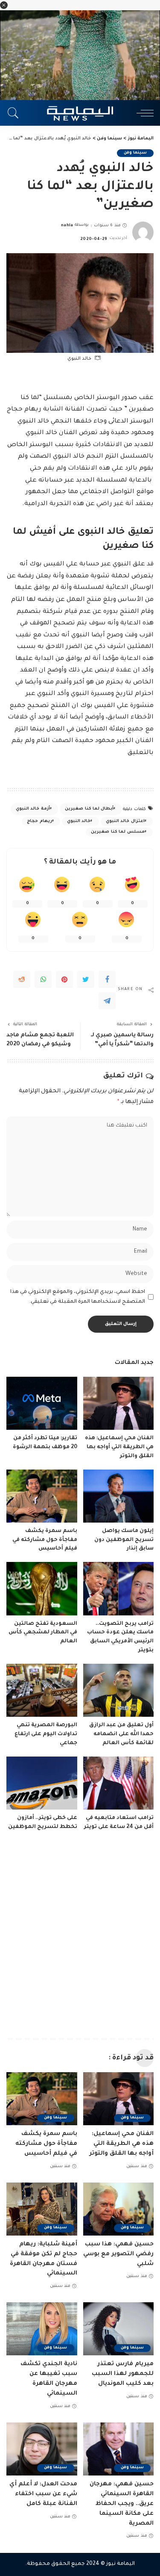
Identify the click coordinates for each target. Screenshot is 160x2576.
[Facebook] (107, 979)
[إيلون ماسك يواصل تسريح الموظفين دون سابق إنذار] (119, 1496)
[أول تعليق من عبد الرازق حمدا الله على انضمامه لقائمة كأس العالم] (119, 1690)
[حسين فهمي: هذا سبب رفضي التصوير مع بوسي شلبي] (119, 2209)
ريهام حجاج (39, 821)
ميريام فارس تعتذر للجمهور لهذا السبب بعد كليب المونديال (123, 2374)
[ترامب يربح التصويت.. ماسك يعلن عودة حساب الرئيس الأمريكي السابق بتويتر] (119, 1588)
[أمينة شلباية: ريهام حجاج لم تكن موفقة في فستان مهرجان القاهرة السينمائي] (42, 2209)
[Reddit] (22, 979)
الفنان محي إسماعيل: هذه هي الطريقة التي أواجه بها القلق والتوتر (119, 1447)
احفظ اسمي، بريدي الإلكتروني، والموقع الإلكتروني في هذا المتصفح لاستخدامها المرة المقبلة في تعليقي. (78, 1297)
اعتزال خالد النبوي (125, 821)
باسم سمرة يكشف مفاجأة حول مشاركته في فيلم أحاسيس (45, 1540)
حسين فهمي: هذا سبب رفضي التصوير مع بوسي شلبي (118, 2254)
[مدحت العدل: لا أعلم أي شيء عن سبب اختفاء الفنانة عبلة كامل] (42, 2449)
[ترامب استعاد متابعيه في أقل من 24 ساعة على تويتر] (119, 1783)
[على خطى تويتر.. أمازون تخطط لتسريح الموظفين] (42, 1783)
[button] (4, 5)
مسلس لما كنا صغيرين (118, 832)
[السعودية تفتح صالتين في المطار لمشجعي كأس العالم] (42, 1588)
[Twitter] (86, 979)
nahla (67, 226)
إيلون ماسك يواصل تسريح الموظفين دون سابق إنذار (124, 1540)
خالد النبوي (79, 821)
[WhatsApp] (43, 979)
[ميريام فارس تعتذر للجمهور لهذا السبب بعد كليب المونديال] (119, 2329)
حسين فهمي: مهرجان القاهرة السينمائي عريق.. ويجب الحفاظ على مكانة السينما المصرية (122, 2504)
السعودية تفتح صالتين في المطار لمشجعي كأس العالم (43, 1633)
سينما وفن (135, 153)
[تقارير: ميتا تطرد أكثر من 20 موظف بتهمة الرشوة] (42, 1403)
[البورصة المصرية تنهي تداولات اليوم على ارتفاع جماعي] (42, 1690)
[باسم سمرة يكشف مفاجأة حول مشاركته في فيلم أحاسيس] (42, 1496)
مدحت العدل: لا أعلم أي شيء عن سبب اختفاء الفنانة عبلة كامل (43, 2494)
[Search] (15, 113)
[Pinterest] (64, 979)
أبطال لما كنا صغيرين (89, 809)
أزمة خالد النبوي (33, 809)
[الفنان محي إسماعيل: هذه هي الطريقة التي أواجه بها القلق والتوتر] (119, 1403)
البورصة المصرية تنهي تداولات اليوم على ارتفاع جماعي (46, 1734)
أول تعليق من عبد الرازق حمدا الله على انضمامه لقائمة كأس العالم (121, 1734)
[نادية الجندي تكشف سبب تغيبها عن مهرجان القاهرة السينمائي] (42, 2329)
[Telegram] (107, 1001)
